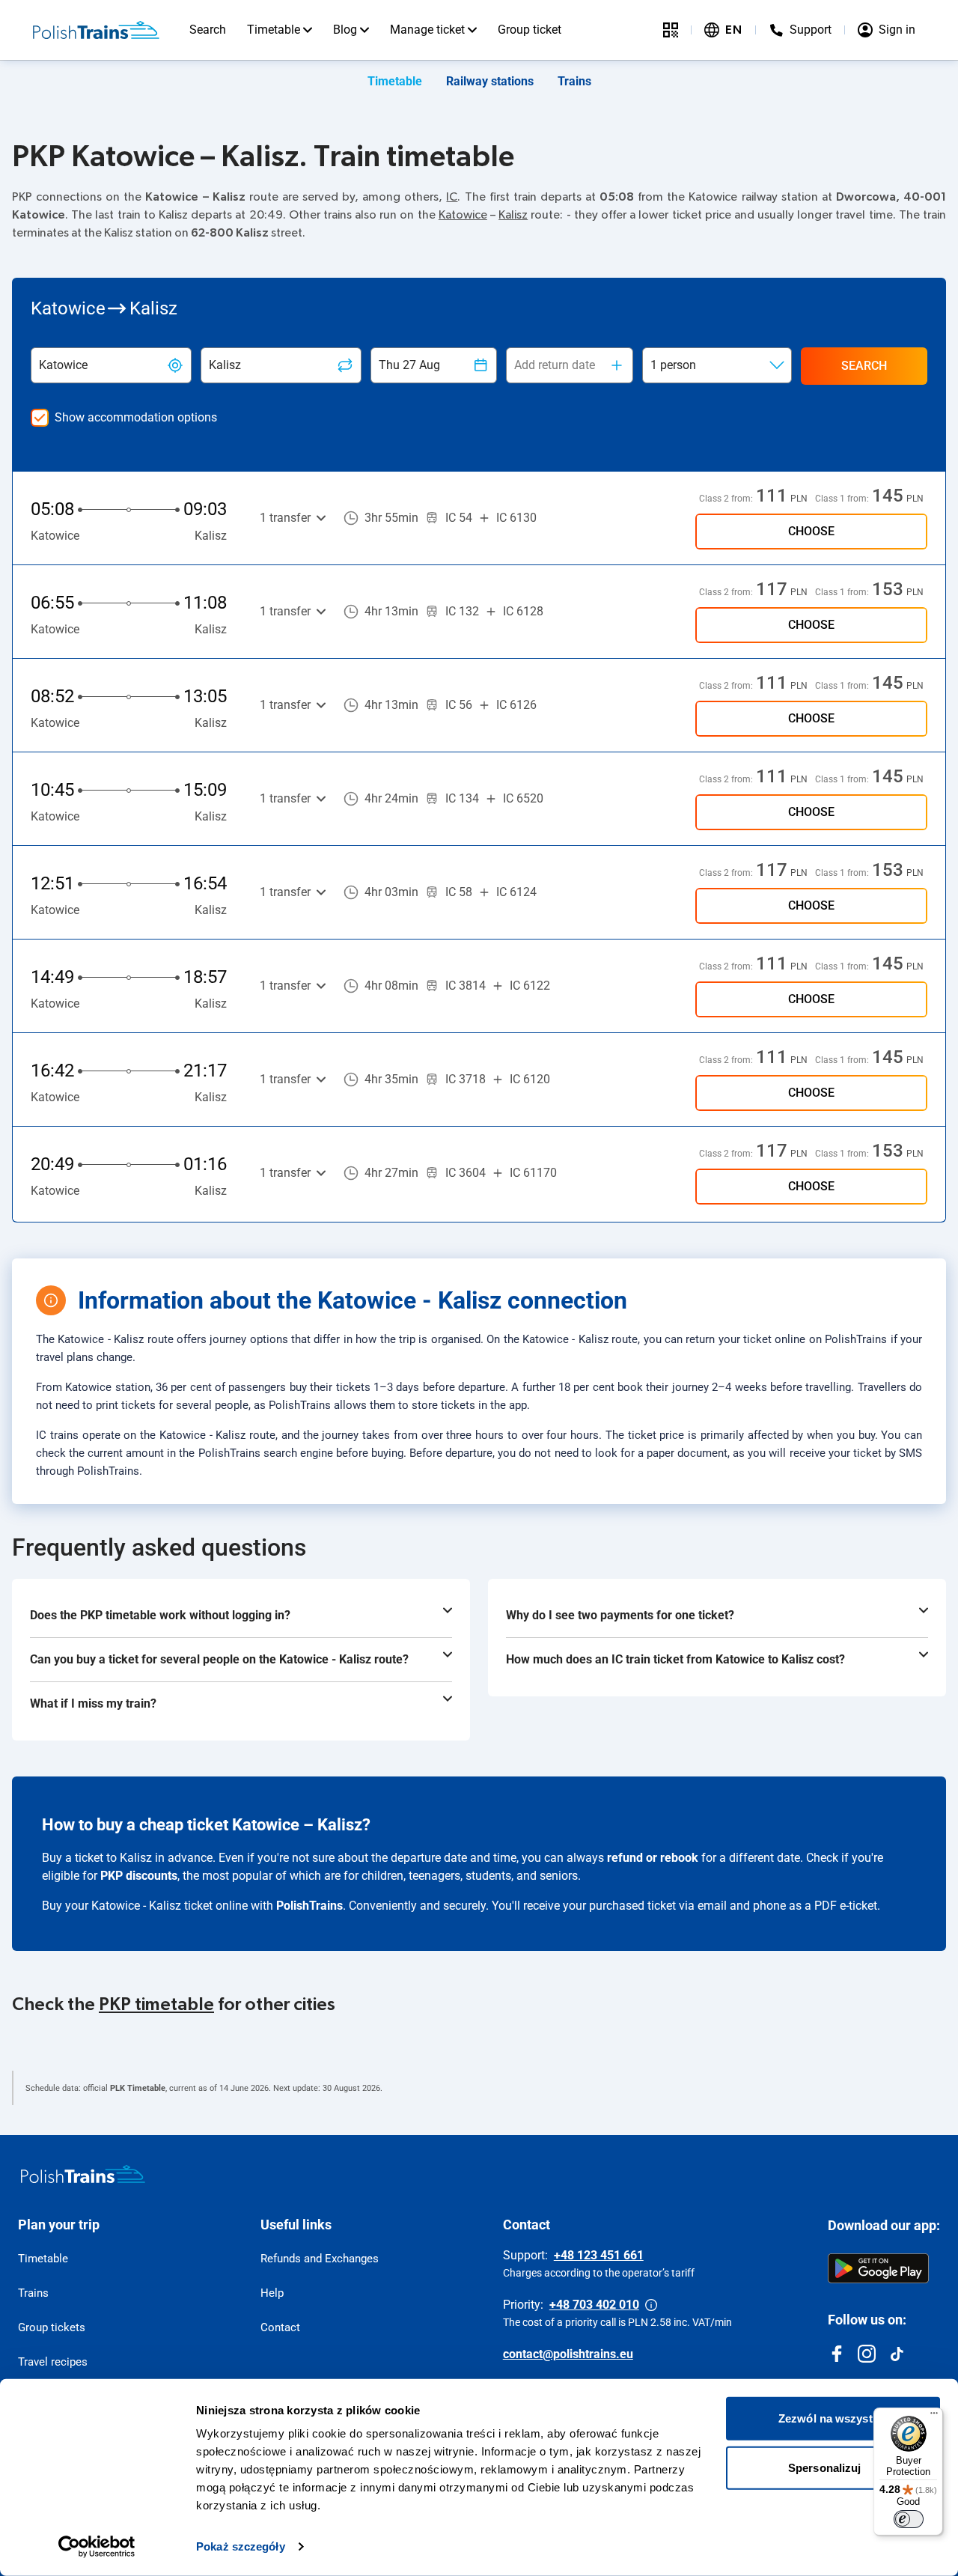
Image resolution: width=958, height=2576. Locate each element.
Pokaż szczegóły (241, 2546)
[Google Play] (878, 2268)
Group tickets (52, 2327)
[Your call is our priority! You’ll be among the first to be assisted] (651, 2305)
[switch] (909, 2519)
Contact (280, 2327)
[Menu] (934, 2417)
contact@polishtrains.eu (568, 2354)
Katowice (463, 215)
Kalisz (513, 215)
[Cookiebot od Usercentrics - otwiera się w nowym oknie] (97, 2547)
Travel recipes (53, 2362)
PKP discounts (139, 1876)
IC (452, 197)
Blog (345, 30)
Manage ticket (427, 30)
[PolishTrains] (83, 2174)
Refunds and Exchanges (320, 2259)
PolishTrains (309, 1906)
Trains (574, 81)
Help (272, 2293)
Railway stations (490, 81)
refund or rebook (653, 1858)
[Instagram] (867, 2354)
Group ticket (530, 30)
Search (208, 30)
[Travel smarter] (671, 30)
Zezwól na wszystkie (833, 2418)
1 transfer (285, 518)
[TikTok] (897, 2354)
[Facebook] (837, 2354)
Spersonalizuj (824, 2467)
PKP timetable (156, 2005)
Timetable (274, 30)
